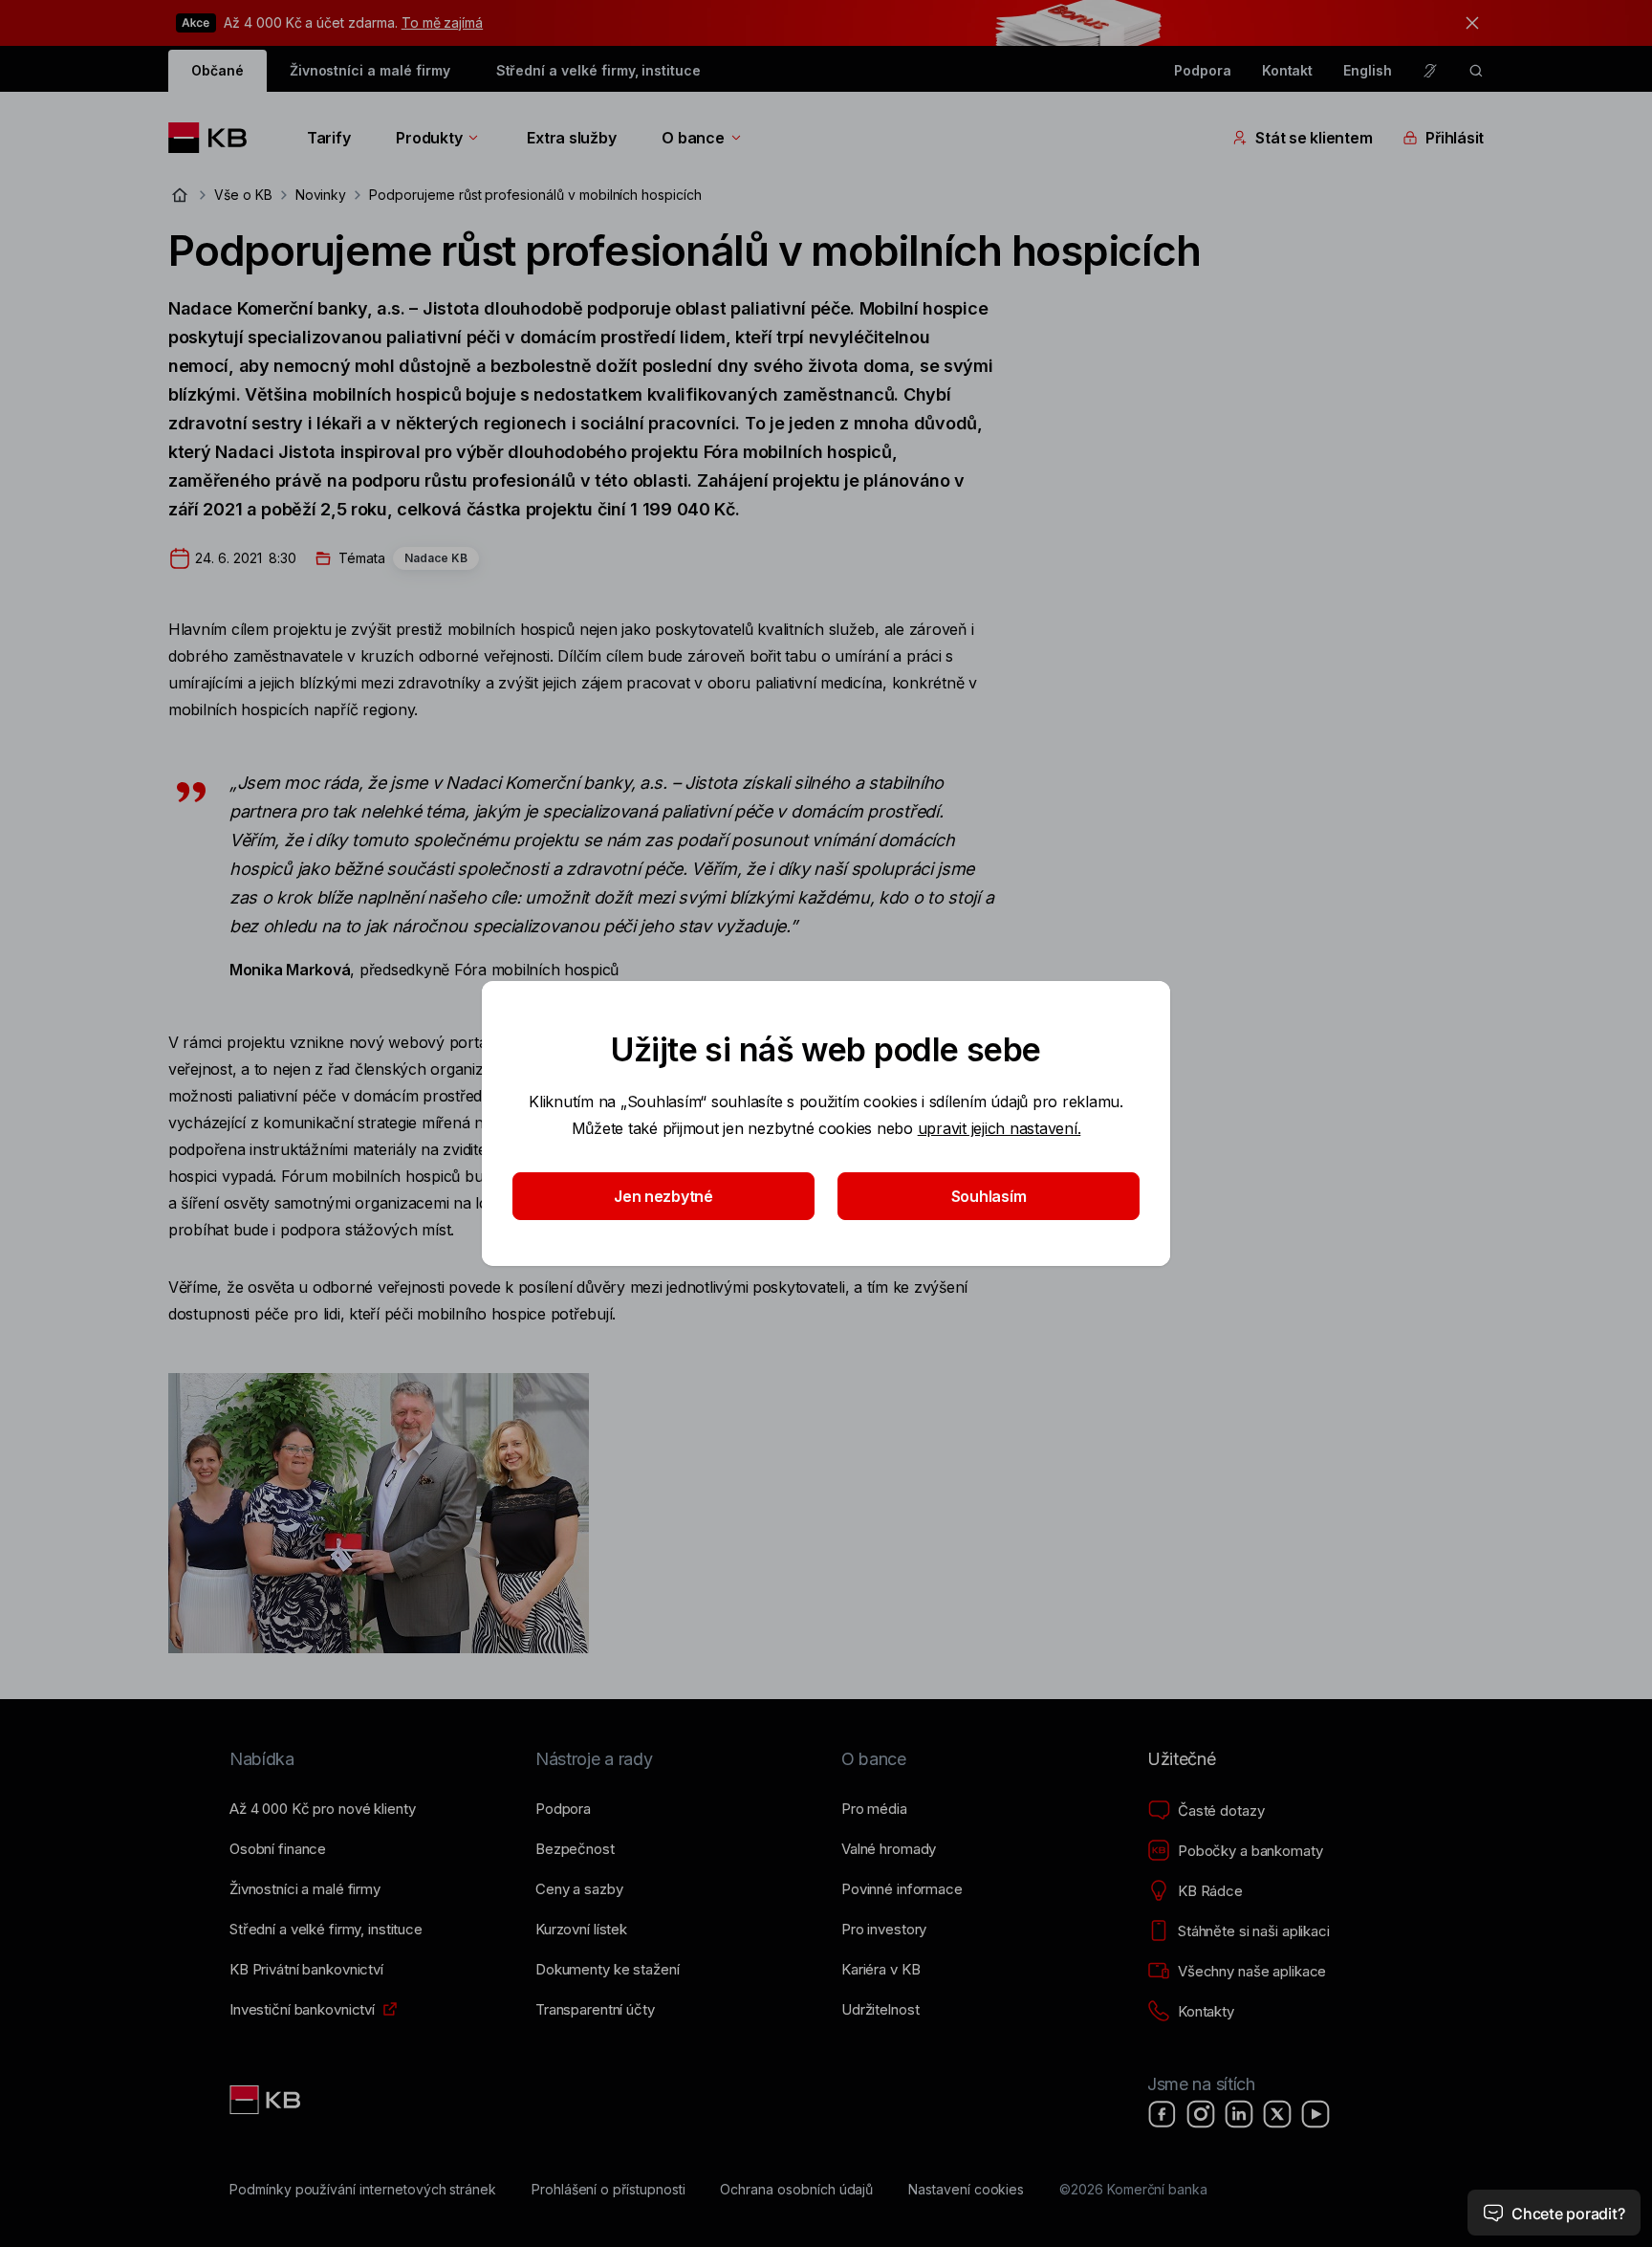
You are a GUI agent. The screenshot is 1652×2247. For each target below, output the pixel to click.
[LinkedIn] (1239, 2114)
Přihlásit (1455, 138)
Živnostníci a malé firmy (370, 70)
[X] (1277, 2114)
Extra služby (571, 138)
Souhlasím (989, 1196)
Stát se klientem (1314, 138)
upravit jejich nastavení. (1000, 1128)
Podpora (1203, 70)
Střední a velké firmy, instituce (598, 70)
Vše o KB (243, 195)
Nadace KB (436, 558)
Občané (217, 70)
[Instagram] (1201, 2114)
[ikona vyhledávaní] (1476, 71)
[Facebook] (1163, 2114)
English (1368, 70)
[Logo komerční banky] (215, 138)
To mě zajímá (442, 22)
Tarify (328, 138)
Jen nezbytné (663, 1196)
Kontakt (1288, 70)
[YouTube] (1315, 2114)
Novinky (321, 195)
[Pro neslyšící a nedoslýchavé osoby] (1430, 71)
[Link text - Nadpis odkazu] (267, 2100)
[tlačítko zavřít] (1467, 23)
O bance (693, 138)
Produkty (429, 138)
